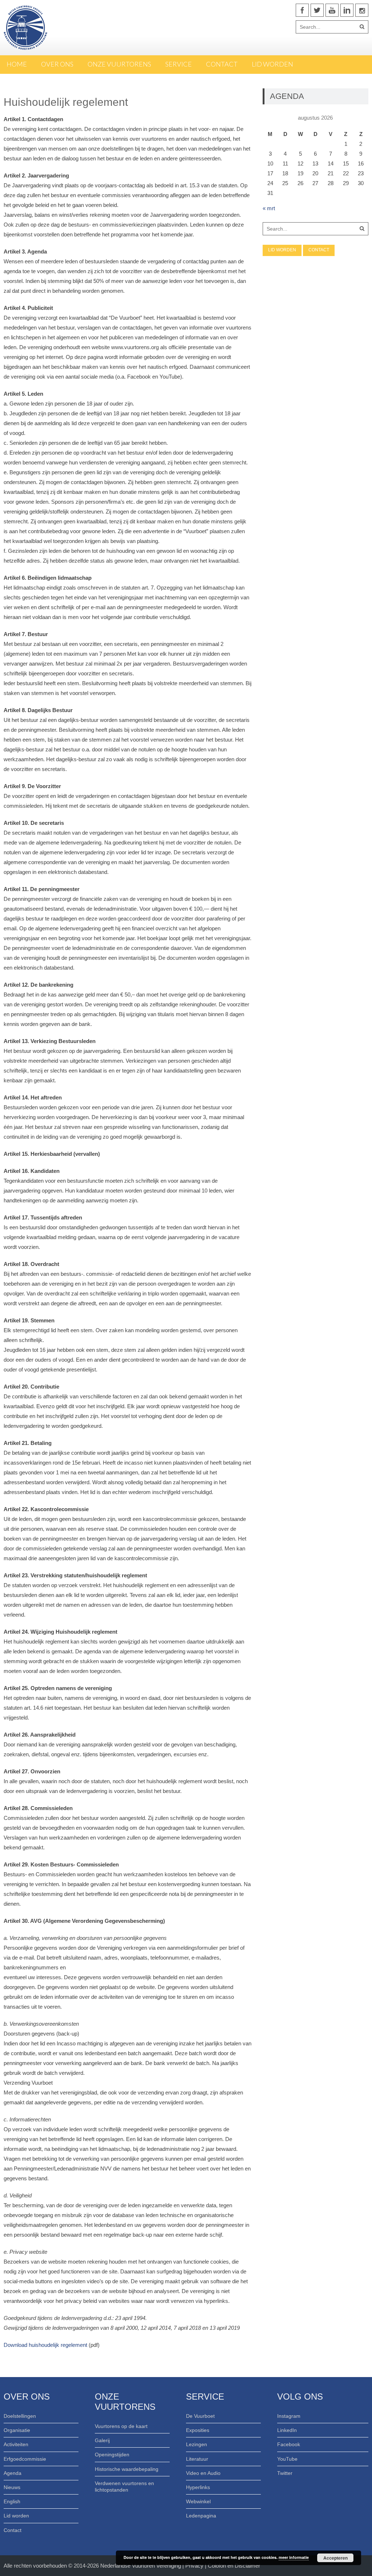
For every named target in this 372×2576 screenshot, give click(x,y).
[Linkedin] (347, 10)
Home (17, 64)
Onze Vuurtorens (119, 64)
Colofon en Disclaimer (234, 2566)
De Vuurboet (200, 2416)
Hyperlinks (198, 2487)
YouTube (287, 2459)
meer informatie (294, 2557)
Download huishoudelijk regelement (45, 2345)
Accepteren (335, 2558)
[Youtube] (332, 10)
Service (179, 64)
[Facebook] (302, 10)
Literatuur (197, 2459)
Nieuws (12, 2487)
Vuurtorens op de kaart (121, 2426)
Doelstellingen (20, 2416)
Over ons (57, 64)
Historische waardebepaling (127, 2469)
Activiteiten (16, 2444)
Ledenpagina (201, 2516)
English (12, 2501)
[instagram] (362, 10)
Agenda (13, 2473)
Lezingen (197, 2444)
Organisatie (17, 2430)
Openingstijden (112, 2455)
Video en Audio (203, 2473)
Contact (222, 64)
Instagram (289, 2416)
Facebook (289, 2444)
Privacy (195, 2566)
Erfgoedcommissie (25, 2459)
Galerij (102, 2440)
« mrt (269, 208)
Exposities (198, 2430)
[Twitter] (317, 10)
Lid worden (272, 64)
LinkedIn (287, 2430)
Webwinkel (198, 2501)
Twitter (285, 2473)
